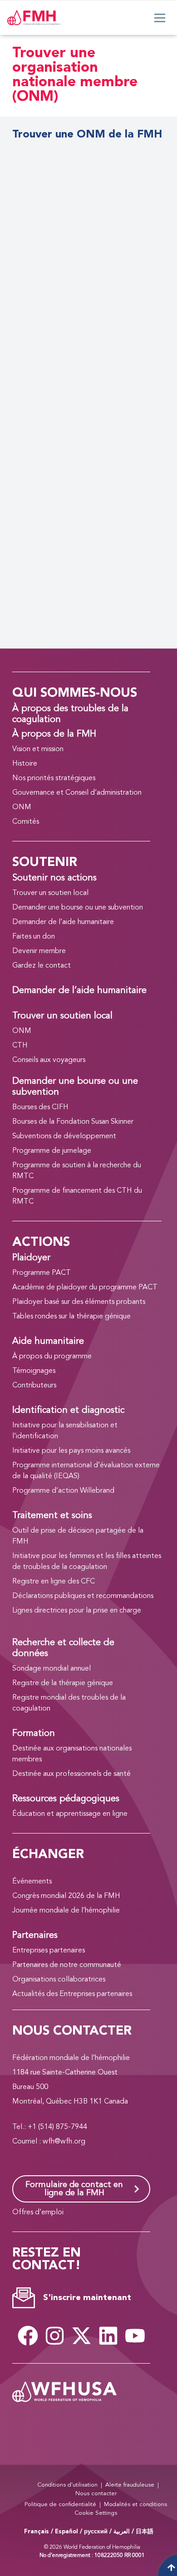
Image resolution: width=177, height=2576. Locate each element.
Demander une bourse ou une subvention (78, 908)
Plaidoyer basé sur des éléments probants (79, 1302)
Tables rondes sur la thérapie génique (71, 1317)
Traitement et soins (52, 1516)
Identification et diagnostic (68, 1411)
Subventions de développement (64, 1136)
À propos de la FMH (54, 734)
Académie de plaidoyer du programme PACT (85, 1288)
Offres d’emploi (38, 2212)
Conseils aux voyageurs (49, 1060)
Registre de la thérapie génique (63, 1683)
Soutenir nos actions (54, 878)
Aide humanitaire (48, 1342)
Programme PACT (42, 1273)
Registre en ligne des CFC (54, 1582)
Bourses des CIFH (40, 1107)
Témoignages (34, 1371)
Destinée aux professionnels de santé (71, 1774)
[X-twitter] (81, 2336)
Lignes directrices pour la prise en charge (77, 1611)
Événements (32, 1882)
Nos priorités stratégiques (54, 778)
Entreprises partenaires (49, 1951)
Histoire (25, 764)
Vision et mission (38, 749)
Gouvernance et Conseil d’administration (77, 793)
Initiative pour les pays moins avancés (71, 1451)
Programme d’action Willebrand (63, 1491)
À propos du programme (52, 1357)
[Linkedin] (108, 2336)
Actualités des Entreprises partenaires (72, 1994)
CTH (20, 1046)
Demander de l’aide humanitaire (63, 922)
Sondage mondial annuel (52, 1669)
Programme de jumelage (52, 1151)
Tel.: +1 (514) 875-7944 (50, 2127)
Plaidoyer (31, 1258)
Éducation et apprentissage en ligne (70, 1814)
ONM (22, 807)
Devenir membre (39, 951)
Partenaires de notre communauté (67, 1965)
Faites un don (34, 937)
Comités (26, 822)
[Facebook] (28, 2336)
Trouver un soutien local (50, 893)
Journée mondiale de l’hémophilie (66, 1911)
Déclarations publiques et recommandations (83, 1596)
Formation (34, 1734)
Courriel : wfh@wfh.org (49, 2142)
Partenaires (35, 1936)
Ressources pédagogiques (66, 1799)
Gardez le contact (42, 966)
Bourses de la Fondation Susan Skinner (73, 1122)
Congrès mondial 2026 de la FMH (66, 1896)
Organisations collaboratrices (59, 1980)
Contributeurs (34, 1386)
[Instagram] (54, 2336)
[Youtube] (135, 2336)
